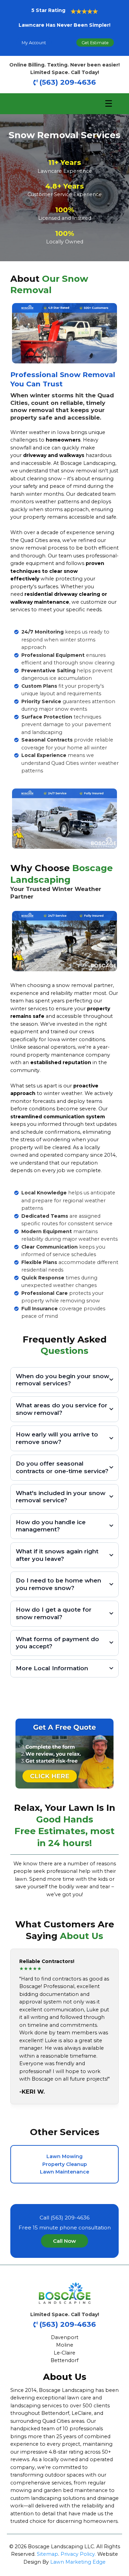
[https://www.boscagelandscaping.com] (65, 2293)
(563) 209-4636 (68, 82)
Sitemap (47, 2554)
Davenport (65, 2337)
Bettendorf (64, 2360)
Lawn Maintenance (64, 2172)
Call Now (64, 2241)
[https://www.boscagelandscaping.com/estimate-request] (64, 1753)
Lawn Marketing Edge (78, 2562)
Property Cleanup (65, 2164)
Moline (65, 2345)
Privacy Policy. (78, 2554)
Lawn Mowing (64, 2156)
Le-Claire (64, 2353)
